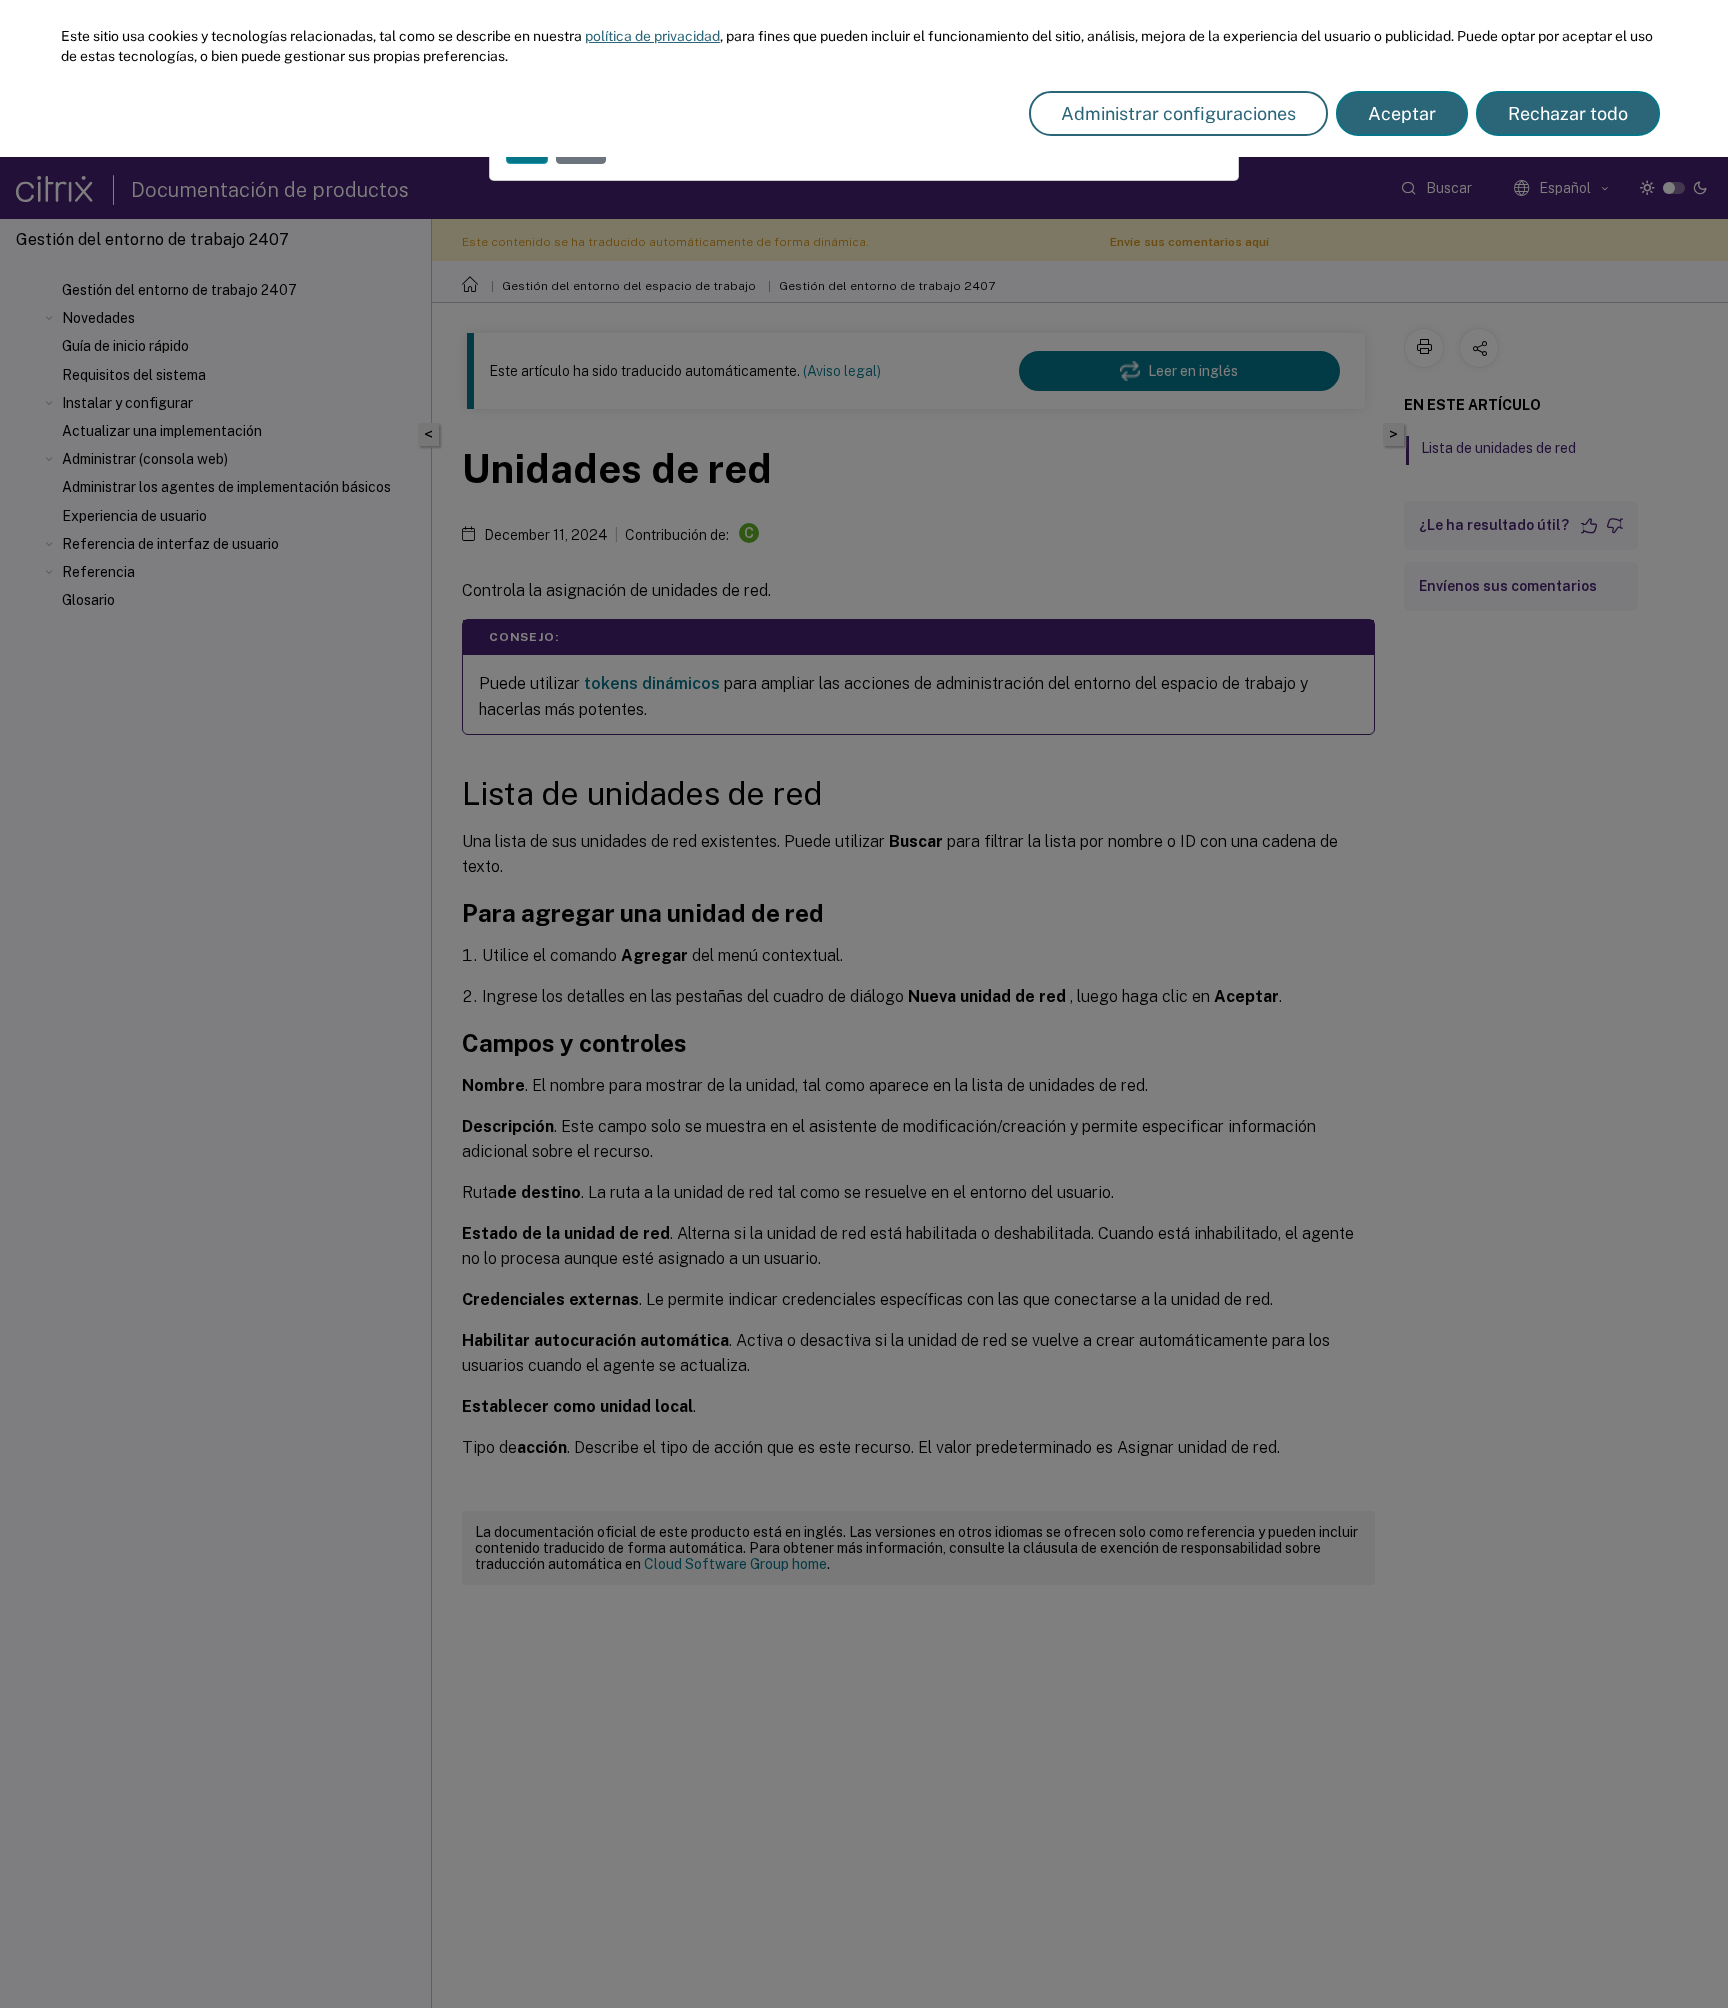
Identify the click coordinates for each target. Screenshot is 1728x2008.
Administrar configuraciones (1178, 113)
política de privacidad (652, 36)
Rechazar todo (1568, 113)
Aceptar (1402, 113)
